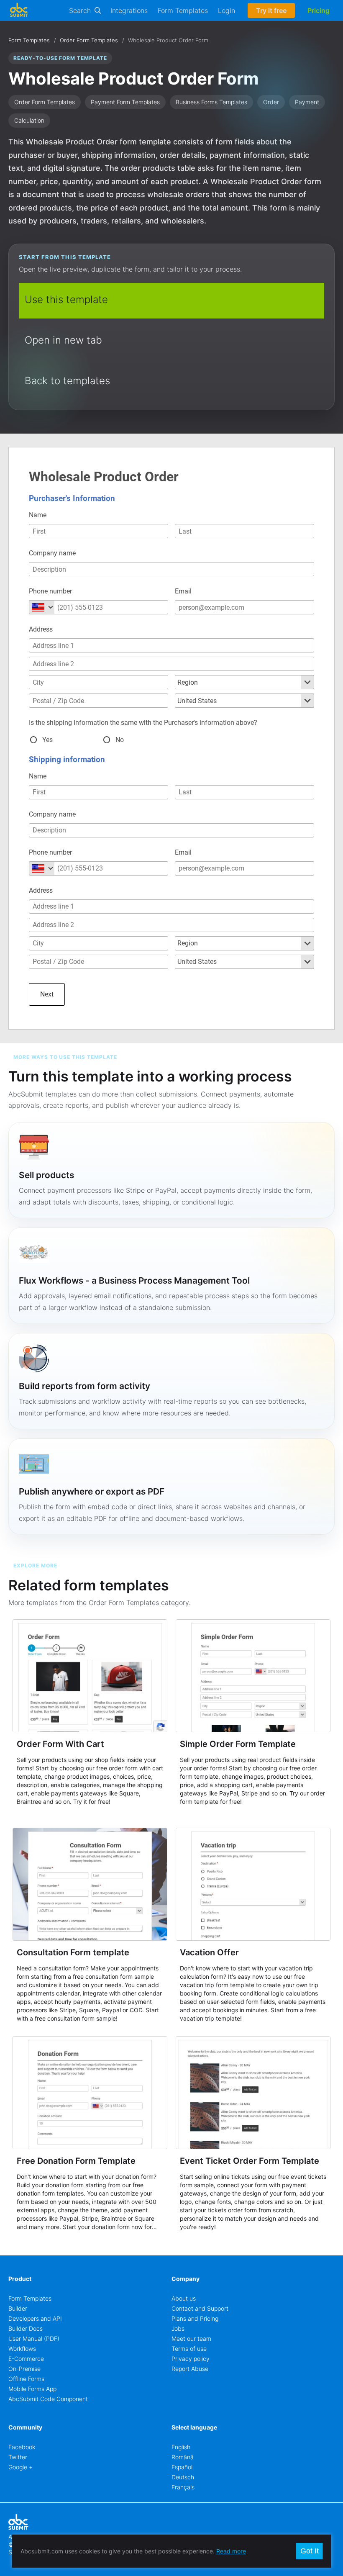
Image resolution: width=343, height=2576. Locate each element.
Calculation (29, 120)
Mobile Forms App (32, 2389)
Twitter (18, 2457)
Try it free (271, 10)
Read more (231, 2551)
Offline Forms (26, 2379)
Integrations (129, 10)
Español (182, 2467)
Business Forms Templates (211, 102)
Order (271, 102)
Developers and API (35, 2318)
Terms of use (189, 2349)
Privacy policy (191, 2359)
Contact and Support (200, 2308)
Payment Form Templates (125, 102)
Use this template (66, 299)
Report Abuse (190, 2369)
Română (183, 2457)
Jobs (178, 2328)
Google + (20, 2467)
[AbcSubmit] (19, 10)
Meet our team (191, 2338)
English (181, 2447)
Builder (18, 2308)
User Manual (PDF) (34, 2338)
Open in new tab (63, 340)
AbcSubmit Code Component (48, 2399)
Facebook (22, 2447)
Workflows (22, 2349)
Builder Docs (26, 2328)
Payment (307, 102)
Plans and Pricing (195, 2318)
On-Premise (24, 2369)
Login (227, 10)
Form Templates (183, 10)
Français (183, 2487)
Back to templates (67, 381)
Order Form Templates (89, 40)
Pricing (319, 10)
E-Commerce (26, 2359)
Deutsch (183, 2477)
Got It (310, 2551)
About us (184, 2298)
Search (80, 10)
